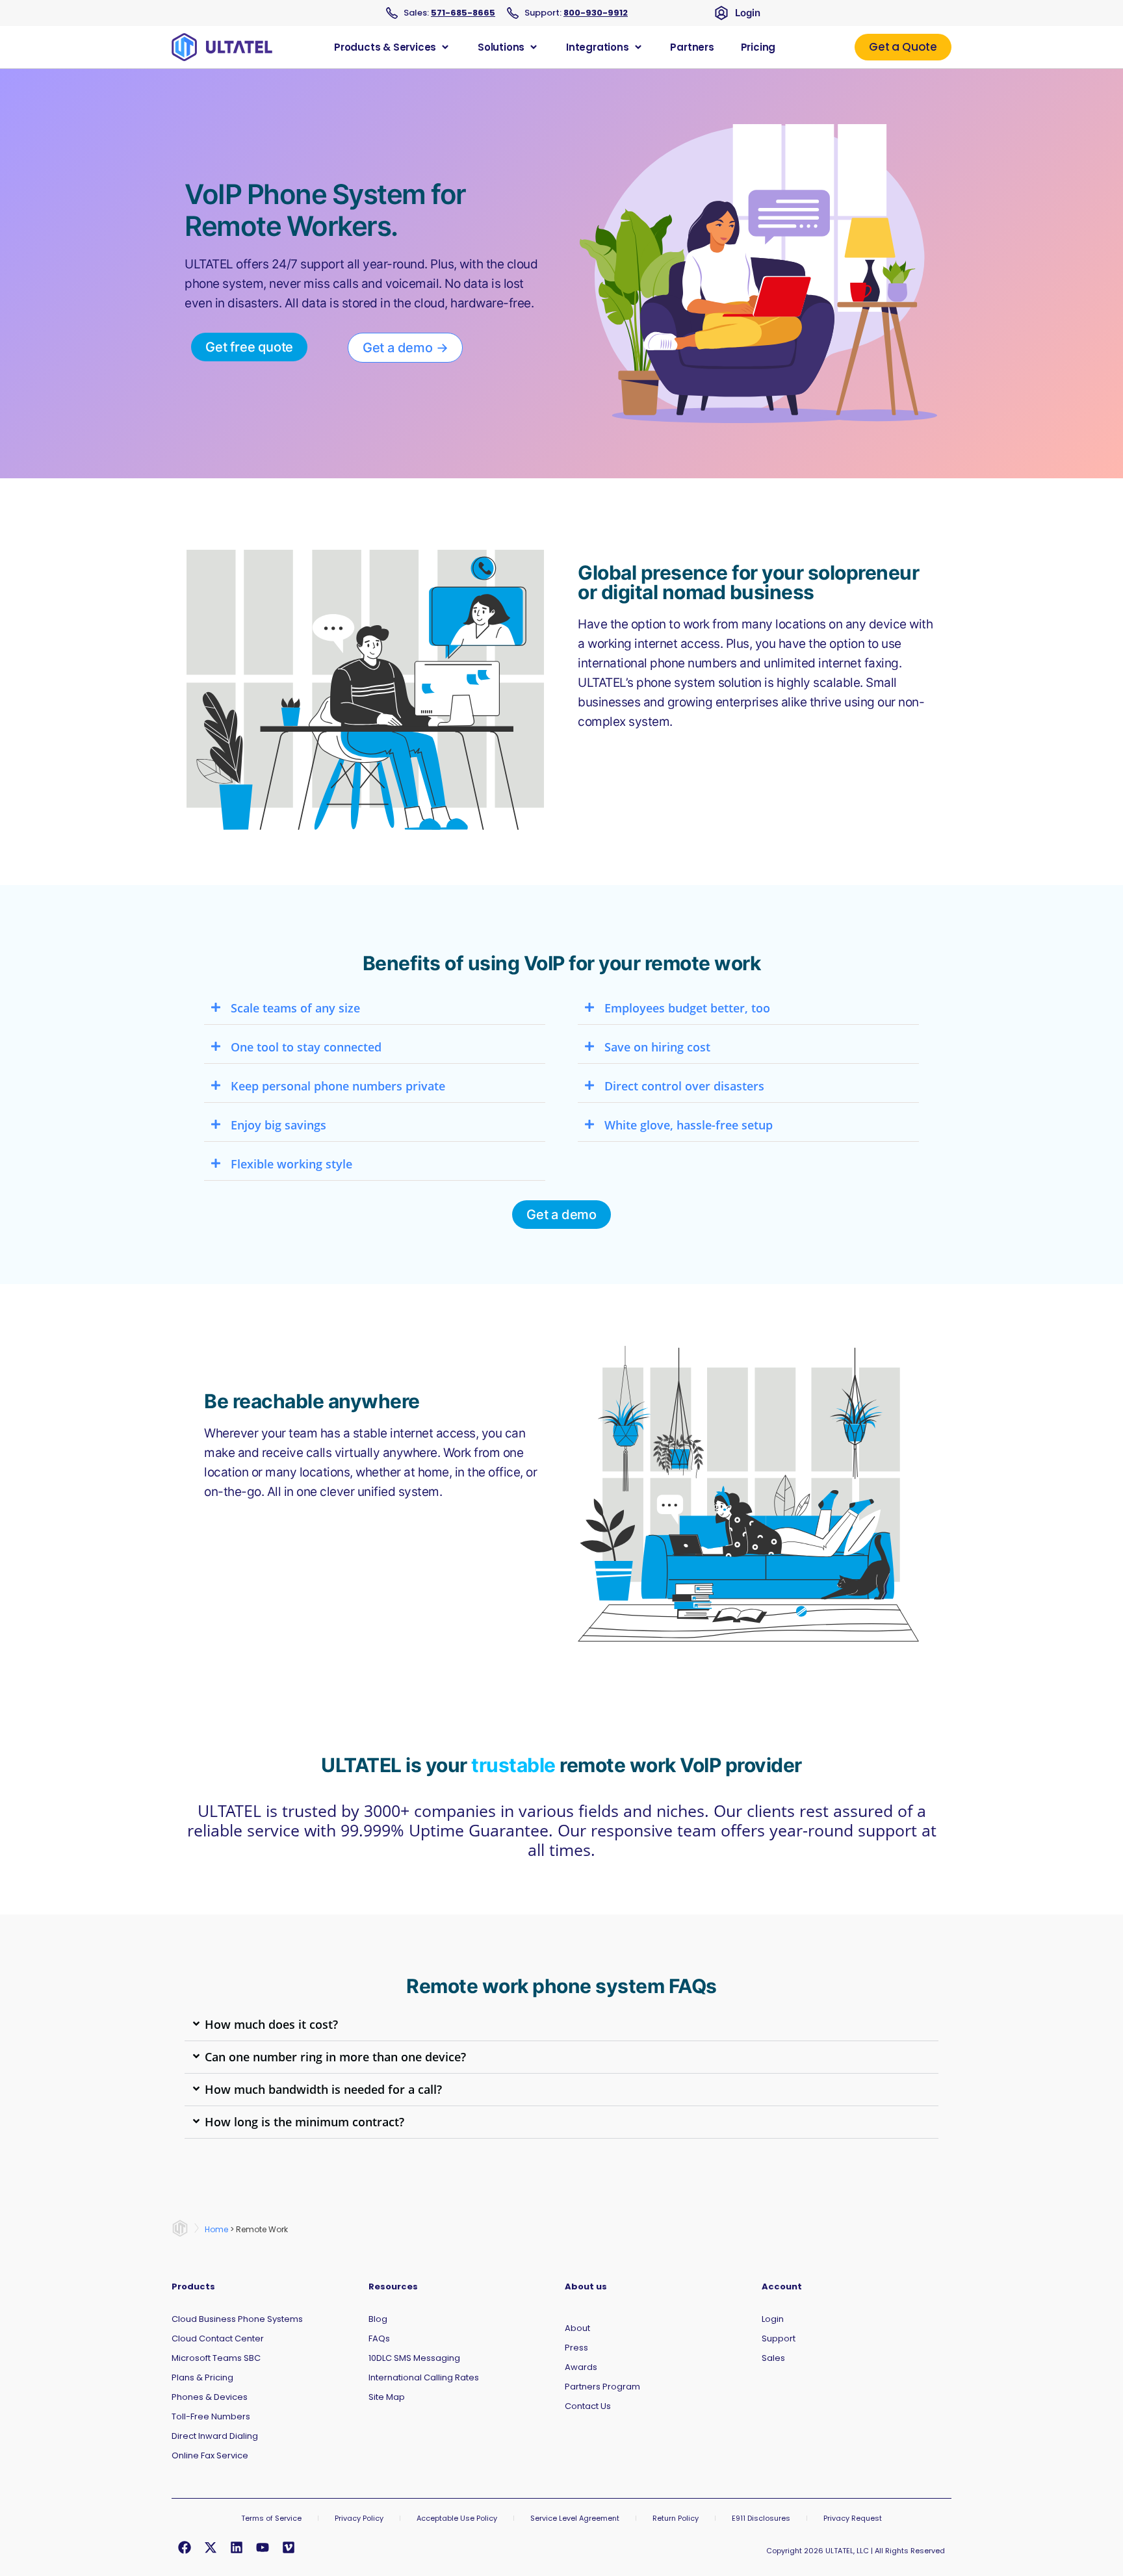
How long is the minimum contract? (304, 2122)
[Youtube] (263, 2547)
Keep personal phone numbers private (338, 1086)
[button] (375, 1009)
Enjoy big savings (278, 1125)
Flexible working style (291, 1164)
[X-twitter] (211, 2547)
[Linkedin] (237, 2547)
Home (216, 2229)
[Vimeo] (289, 2547)
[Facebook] (185, 2547)
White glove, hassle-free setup (689, 1125)
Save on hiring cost (657, 1047)
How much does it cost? (271, 2024)
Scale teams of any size (295, 1008)
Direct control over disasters (684, 1086)
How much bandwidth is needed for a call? (323, 2089)
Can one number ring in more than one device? (335, 2057)
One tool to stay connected (306, 1047)
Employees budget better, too (687, 1008)
